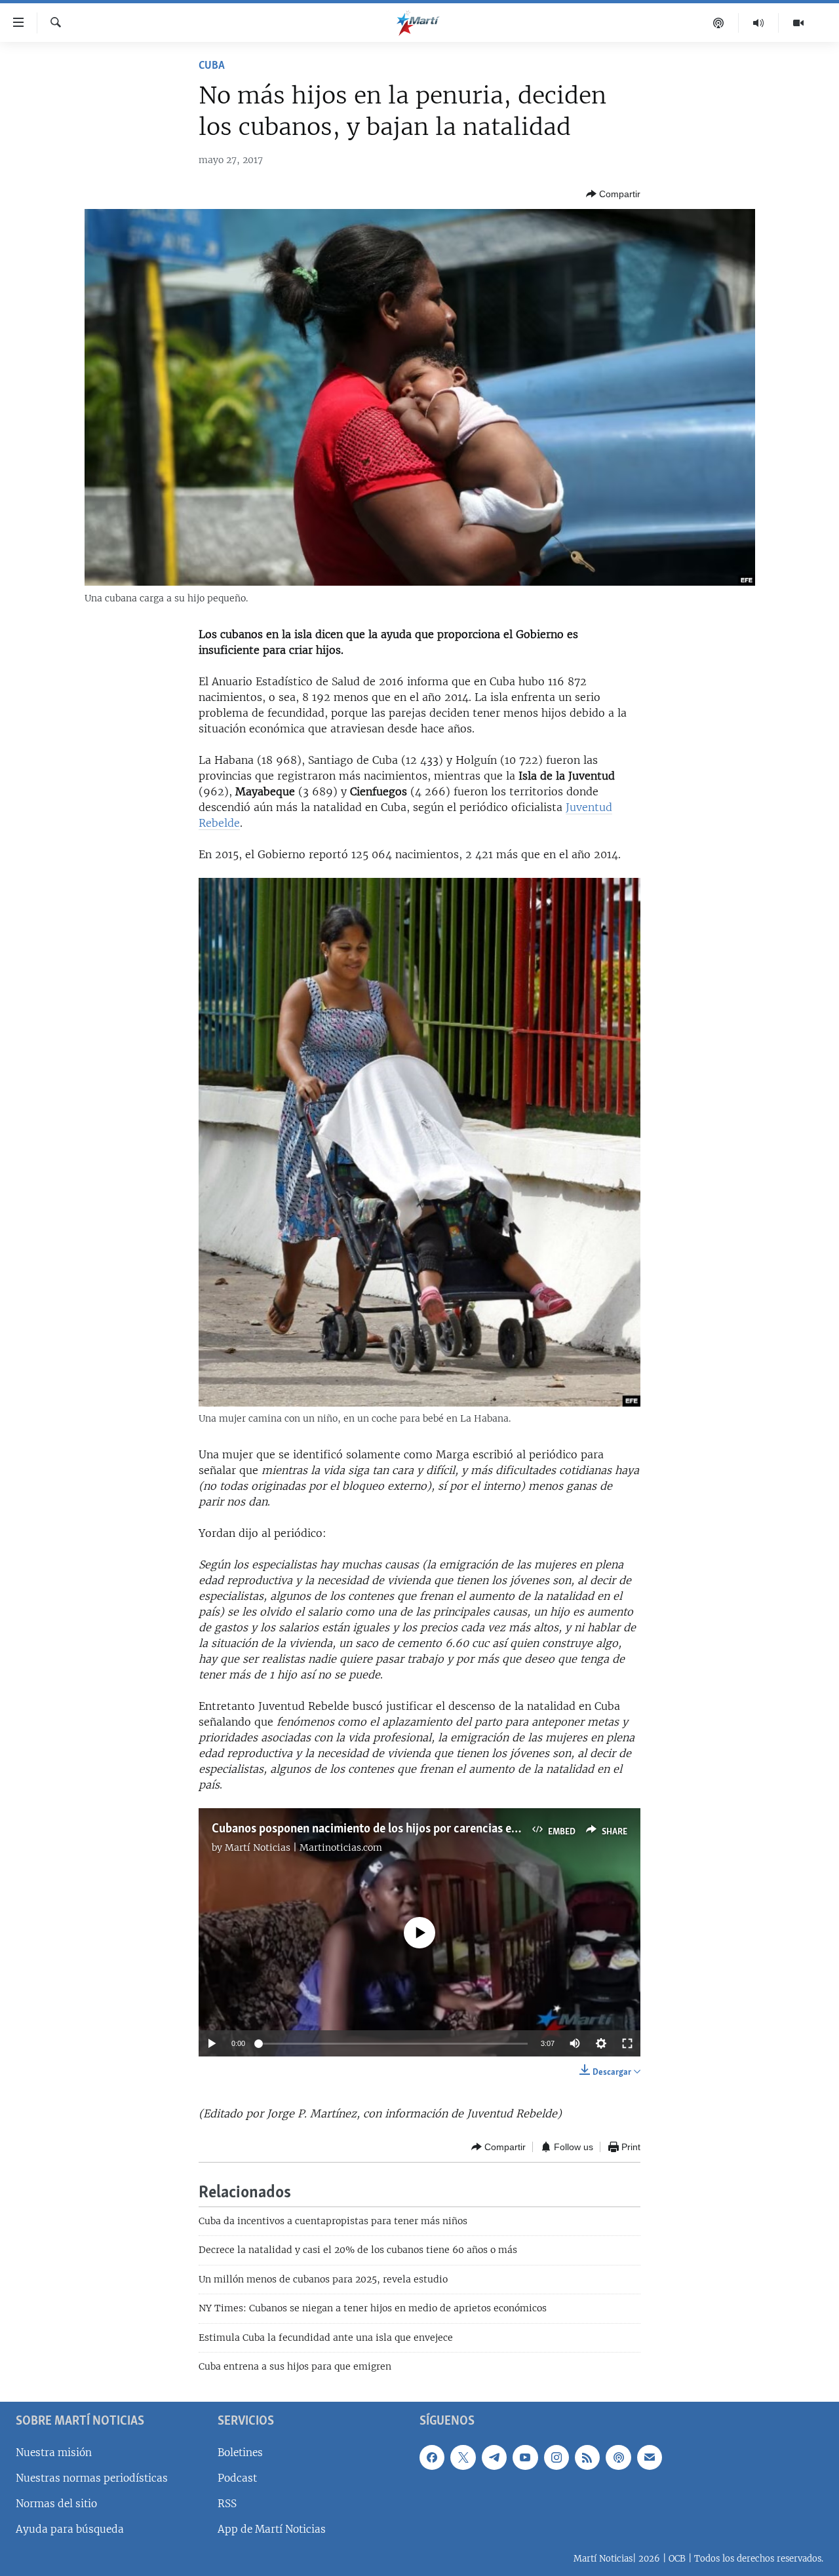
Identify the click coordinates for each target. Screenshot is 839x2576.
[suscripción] (650, 2457)
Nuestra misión (54, 2453)
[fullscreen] (627, 2043)
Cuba (212, 66)
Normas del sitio (56, 2504)
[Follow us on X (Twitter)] (463, 2457)
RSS (227, 2504)
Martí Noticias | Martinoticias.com (303, 1847)
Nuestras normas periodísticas (92, 2478)
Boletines (240, 2453)
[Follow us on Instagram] (556, 2457)
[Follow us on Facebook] (432, 2457)
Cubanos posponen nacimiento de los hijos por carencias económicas (389, 1829)
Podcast (237, 2478)
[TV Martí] (798, 23)
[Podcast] (719, 23)
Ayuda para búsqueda (70, 2529)
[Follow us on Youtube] (525, 2457)
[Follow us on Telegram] (494, 2457)
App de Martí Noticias (272, 2529)
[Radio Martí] (759, 23)
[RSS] (587, 2457)
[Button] (613, 194)
